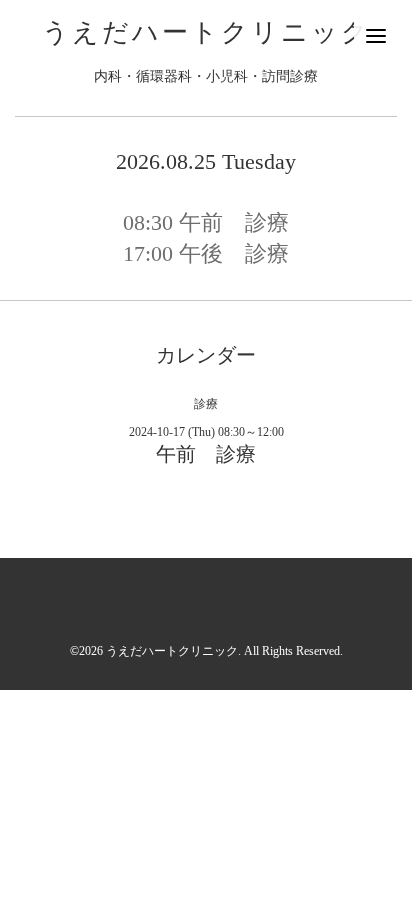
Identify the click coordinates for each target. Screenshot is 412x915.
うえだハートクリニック (206, 32)
